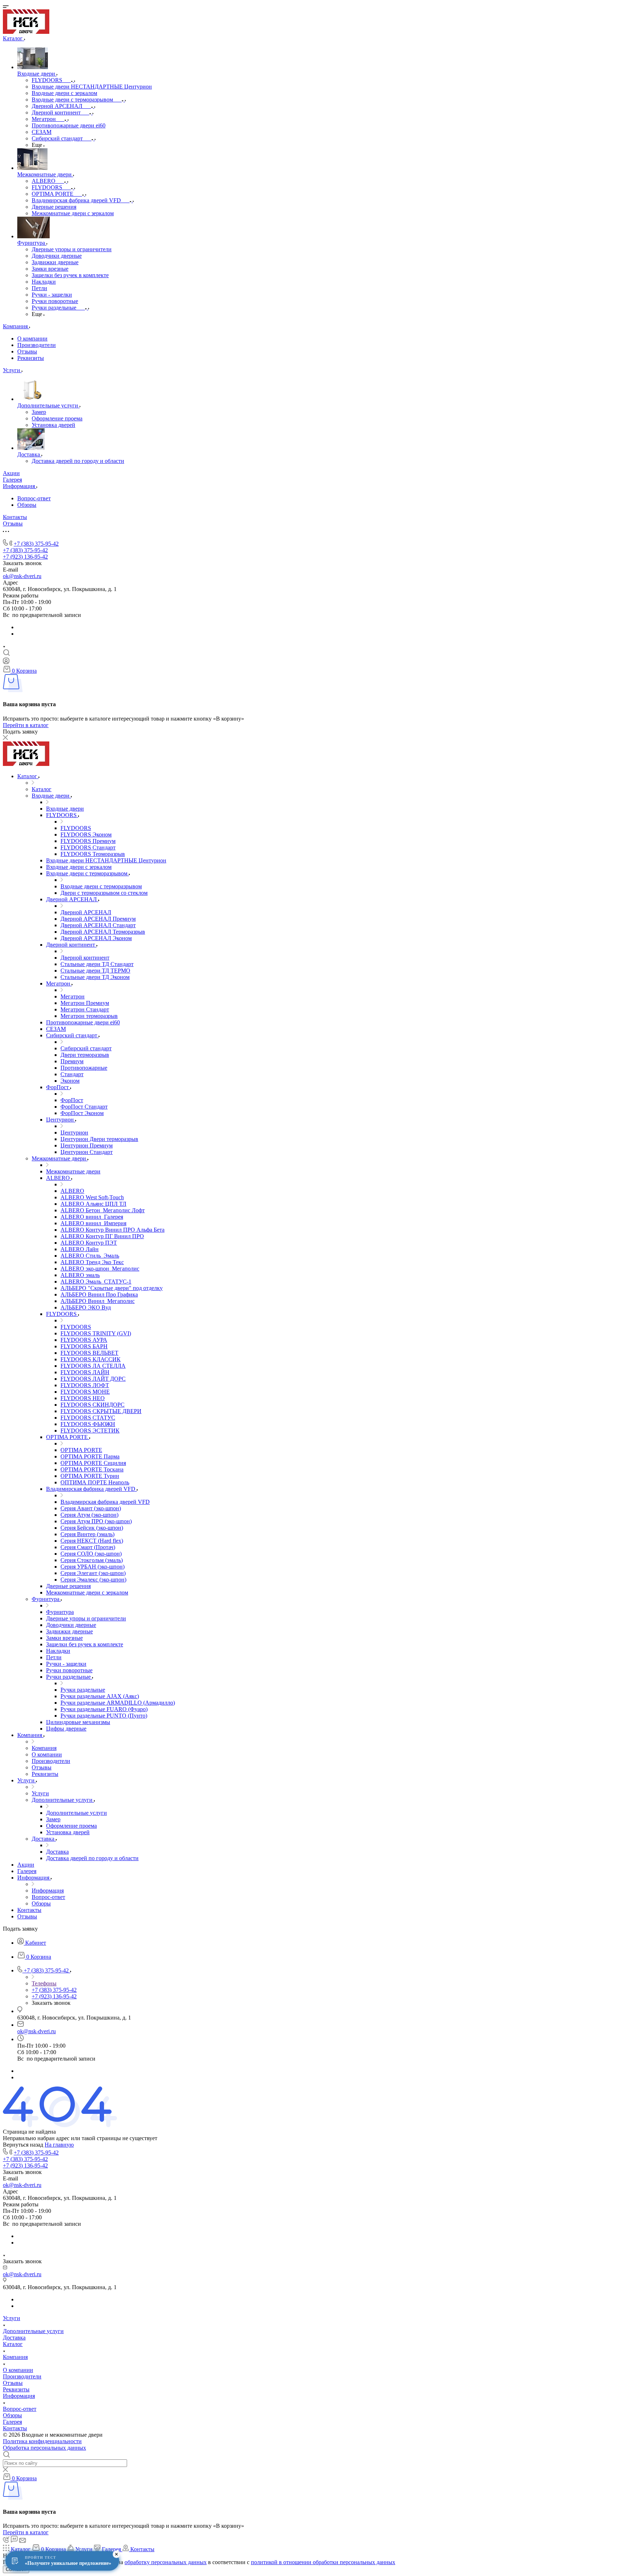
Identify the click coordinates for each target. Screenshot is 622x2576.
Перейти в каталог (26, 725)
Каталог (13, 2344)
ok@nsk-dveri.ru (22, 576)
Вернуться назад (23, 2145)
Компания (15, 2357)
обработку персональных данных (166, 2562)
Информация (19, 2396)
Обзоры (27, 505)
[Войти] (6, 662)
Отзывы (27, 351)
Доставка (14, 2338)
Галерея (12, 2422)
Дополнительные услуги (33, 2331)
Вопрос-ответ (34, 498)
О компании (32, 339)
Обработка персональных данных (44, 2448)
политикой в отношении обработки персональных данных (323, 2562)
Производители (37, 345)
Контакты (15, 2428)
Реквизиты (31, 358)
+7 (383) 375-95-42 (36, 544)
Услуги (12, 2318)
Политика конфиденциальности (42, 2441)
